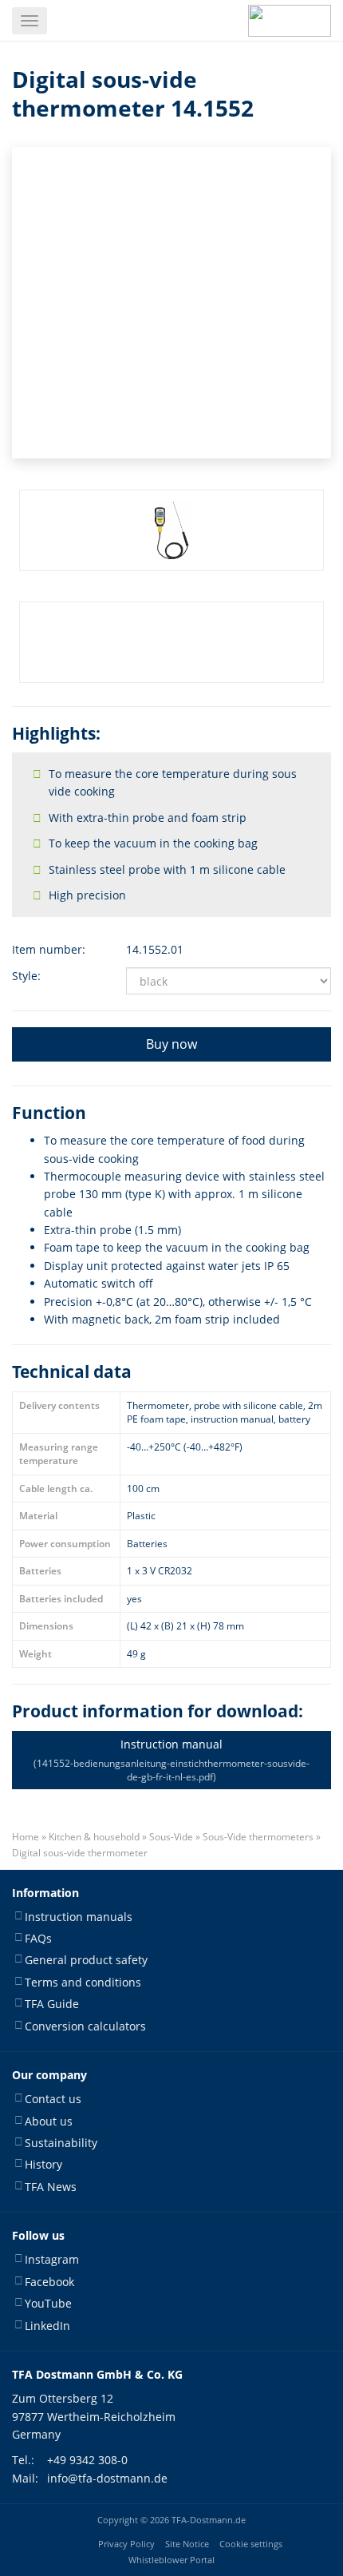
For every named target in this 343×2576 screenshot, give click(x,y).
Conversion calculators (85, 2026)
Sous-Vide (171, 1837)
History (43, 2164)
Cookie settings (251, 2544)
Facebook (49, 2282)
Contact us (53, 2099)
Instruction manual (171, 1760)
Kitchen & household (94, 1837)
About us (49, 2121)
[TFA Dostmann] (290, 21)
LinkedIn (47, 2326)
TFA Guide (52, 2004)
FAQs (38, 1938)
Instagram (52, 2259)
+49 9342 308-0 (87, 2460)
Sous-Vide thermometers (258, 1837)
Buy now (171, 1044)
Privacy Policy (126, 2544)
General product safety (86, 1960)
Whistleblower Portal (171, 2560)
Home (26, 1837)
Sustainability (61, 2143)
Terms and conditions (83, 1982)
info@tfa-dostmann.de (107, 2478)
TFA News (51, 2187)
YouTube (48, 2303)
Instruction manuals (79, 1917)
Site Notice (187, 2544)
